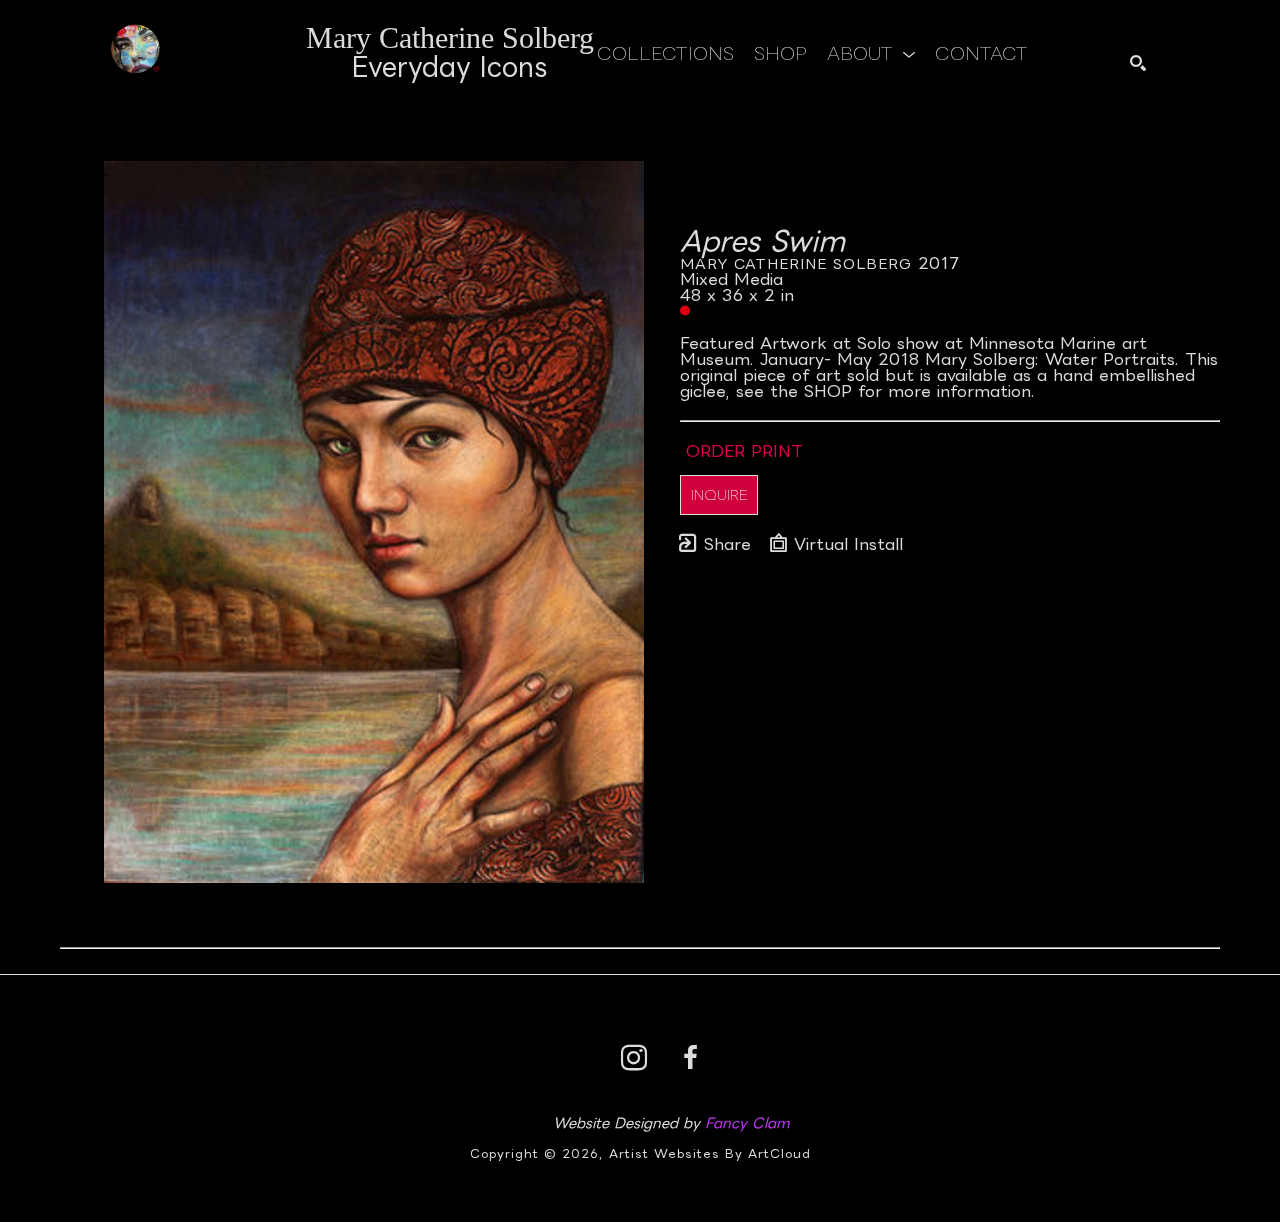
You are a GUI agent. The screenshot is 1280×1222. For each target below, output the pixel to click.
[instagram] (634, 1058)
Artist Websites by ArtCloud (710, 1153)
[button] (871, 53)
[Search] (1138, 63)
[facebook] (690, 1058)
